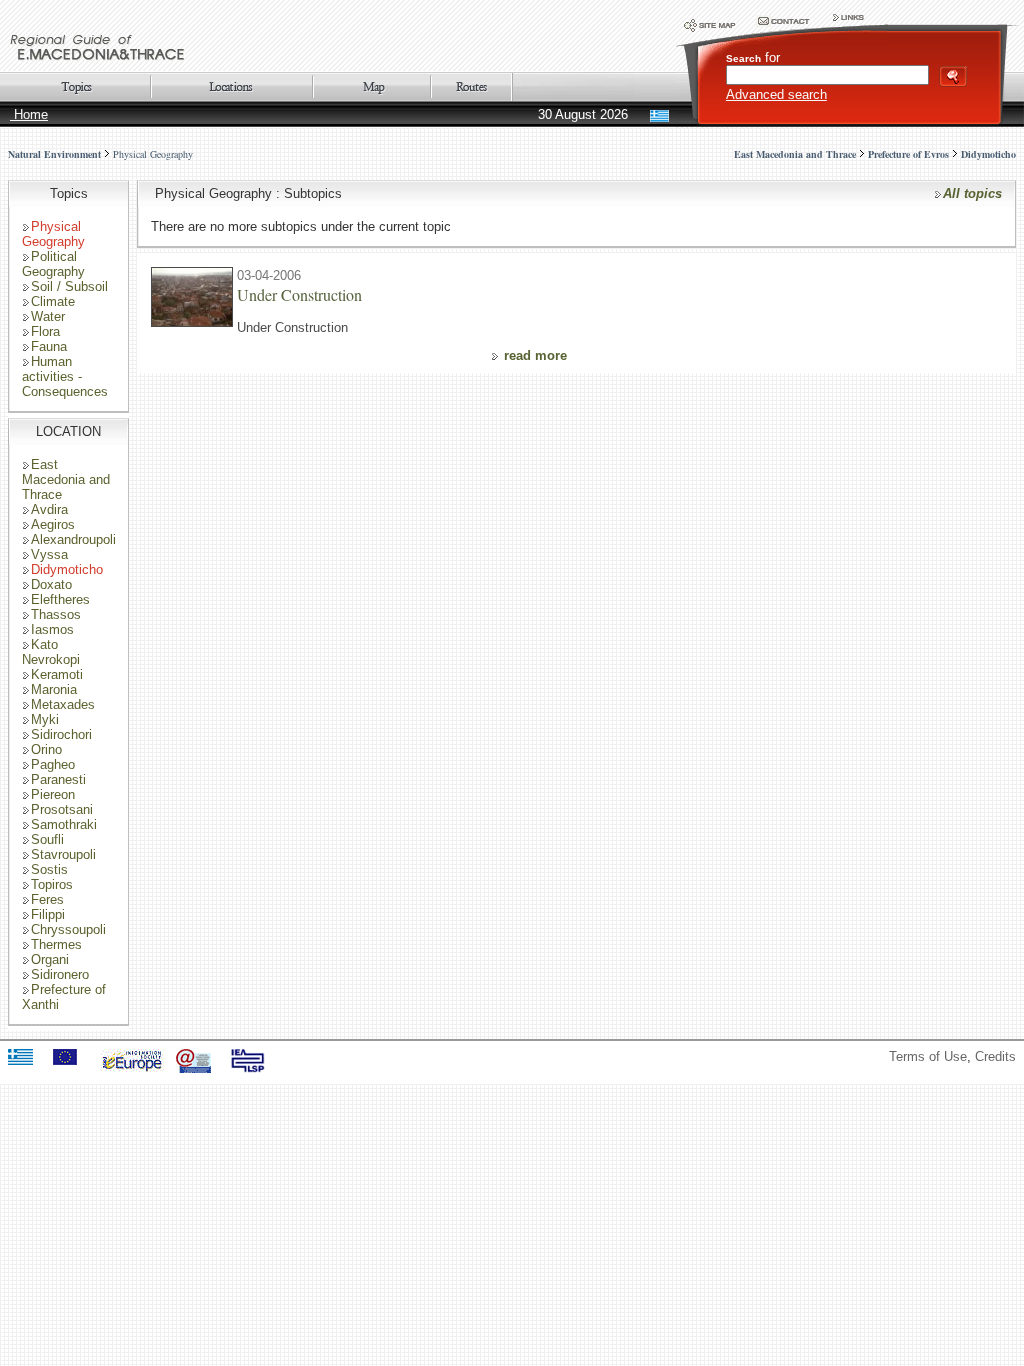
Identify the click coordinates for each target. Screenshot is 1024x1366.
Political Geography (53, 264)
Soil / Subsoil (69, 286)
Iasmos (52, 629)
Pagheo (53, 764)
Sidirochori (61, 734)
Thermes (56, 944)
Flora (45, 331)
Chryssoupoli (68, 929)
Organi (50, 959)
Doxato (51, 584)
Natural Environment (54, 154)
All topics (972, 193)
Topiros (52, 884)
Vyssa (49, 554)
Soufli (47, 839)
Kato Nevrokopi (51, 652)
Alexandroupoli (73, 539)
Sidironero (60, 974)
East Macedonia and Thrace (66, 479)
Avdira (49, 509)
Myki (45, 719)
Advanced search (776, 94)
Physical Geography (153, 154)
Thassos (56, 614)
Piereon (53, 794)
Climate (53, 301)
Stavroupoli (63, 854)
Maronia (54, 689)
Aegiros (53, 524)
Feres (47, 899)
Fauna (49, 346)
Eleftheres (60, 599)
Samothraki (64, 824)
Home (29, 114)
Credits (995, 1056)
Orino (46, 749)
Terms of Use (928, 1056)
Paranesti (58, 779)
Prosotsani (62, 809)
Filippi (48, 914)
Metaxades (63, 704)
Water (48, 316)
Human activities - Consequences (65, 376)
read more (535, 355)
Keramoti (57, 674)
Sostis (49, 869)
